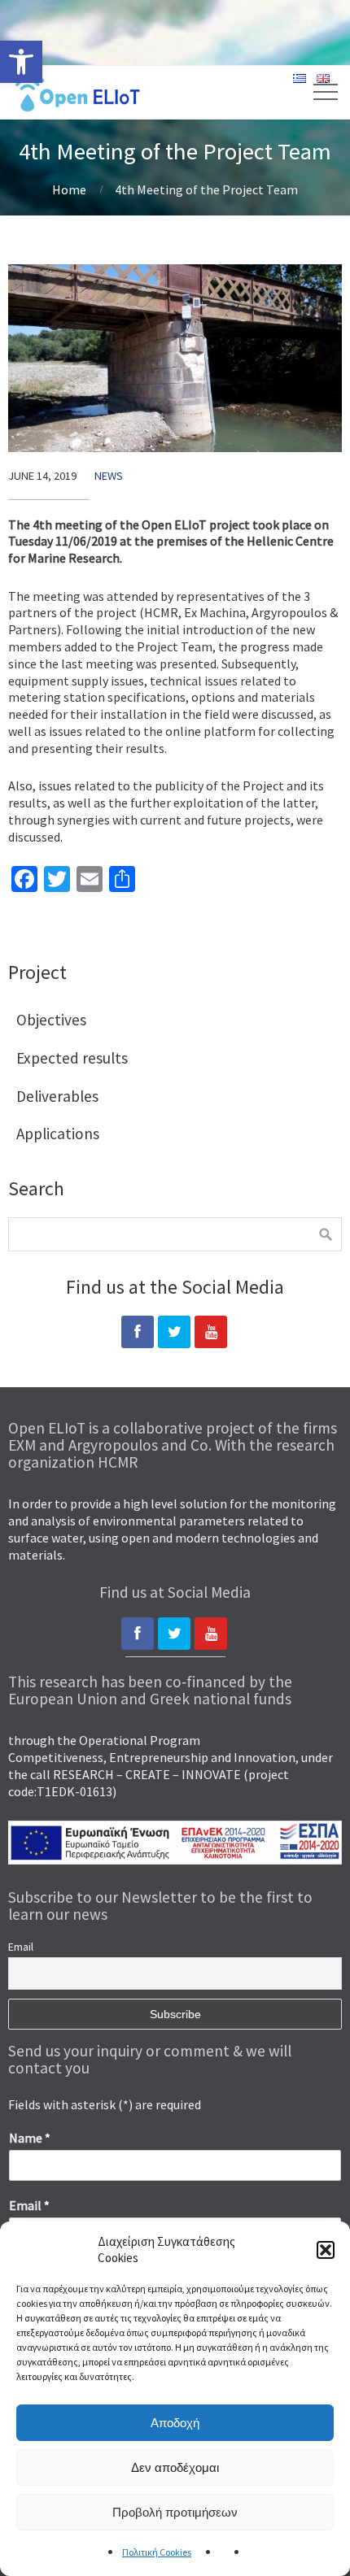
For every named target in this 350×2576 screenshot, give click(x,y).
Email (21, 1947)
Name (30, 2138)
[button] (326, 2250)
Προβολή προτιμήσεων (175, 2512)
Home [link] (69, 189)
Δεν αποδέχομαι (175, 2467)
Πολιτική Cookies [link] (157, 2552)
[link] (21, 62)
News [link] (109, 476)
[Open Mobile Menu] (313, 92)
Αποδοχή (175, 2423)
